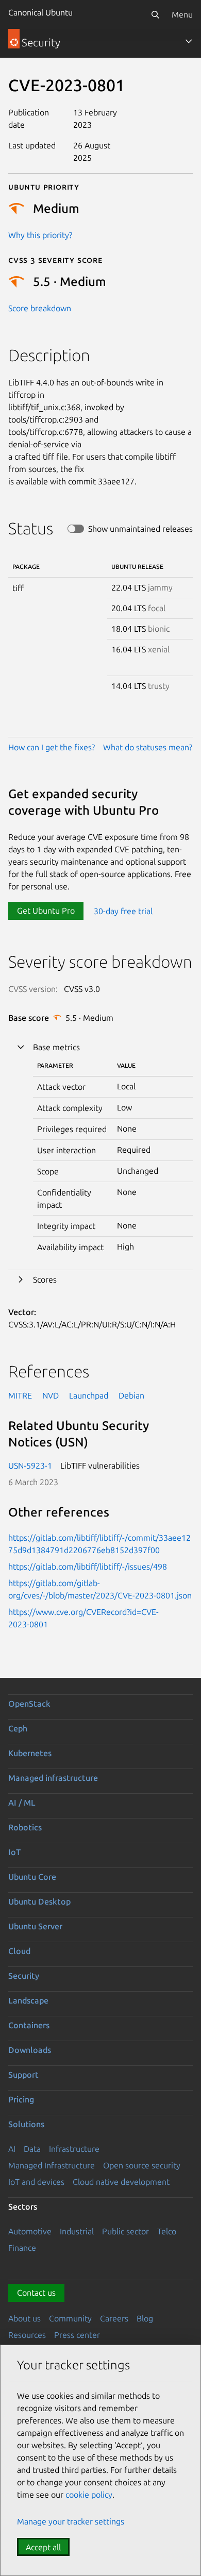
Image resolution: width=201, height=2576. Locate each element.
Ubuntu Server (35, 1926)
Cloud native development (121, 2182)
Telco (167, 2231)
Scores (45, 1279)
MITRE (20, 1395)
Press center (77, 2335)
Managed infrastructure (53, 1778)
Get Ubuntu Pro (46, 911)
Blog (145, 2318)
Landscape (28, 2000)
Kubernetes (30, 1753)
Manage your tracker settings (71, 2521)
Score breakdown (40, 308)
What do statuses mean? (148, 747)
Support (23, 2075)
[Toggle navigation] (189, 41)
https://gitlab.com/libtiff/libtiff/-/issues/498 (88, 1567)
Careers (114, 2318)
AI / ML (22, 1803)
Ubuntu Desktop (39, 1901)
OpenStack (29, 1704)
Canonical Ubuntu (40, 12)
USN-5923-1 (30, 1466)
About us (24, 2318)
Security (24, 1976)
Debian (131, 1395)
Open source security (142, 2165)
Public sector (125, 2231)
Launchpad (89, 1395)
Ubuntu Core (32, 1877)
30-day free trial (123, 911)
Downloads (30, 2050)
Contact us (36, 2293)
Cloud (19, 1951)
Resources (27, 2335)
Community (70, 2318)
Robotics (25, 1827)
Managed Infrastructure (52, 2165)
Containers (29, 2025)
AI (12, 2149)
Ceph (18, 1728)
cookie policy (89, 2495)
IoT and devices (36, 2182)
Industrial (77, 2231)
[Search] (155, 14)
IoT (14, 1852)
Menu (182, 14)
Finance (22, 2248)
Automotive (30, 2231)
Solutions (26, 2124)
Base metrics (56, 1047)
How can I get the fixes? (52, 747)
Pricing (21, 2099)
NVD (51, 1395)
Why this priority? (40, 235)
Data (32, 2149)
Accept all (43, 2547)
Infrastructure (74, 2149)
